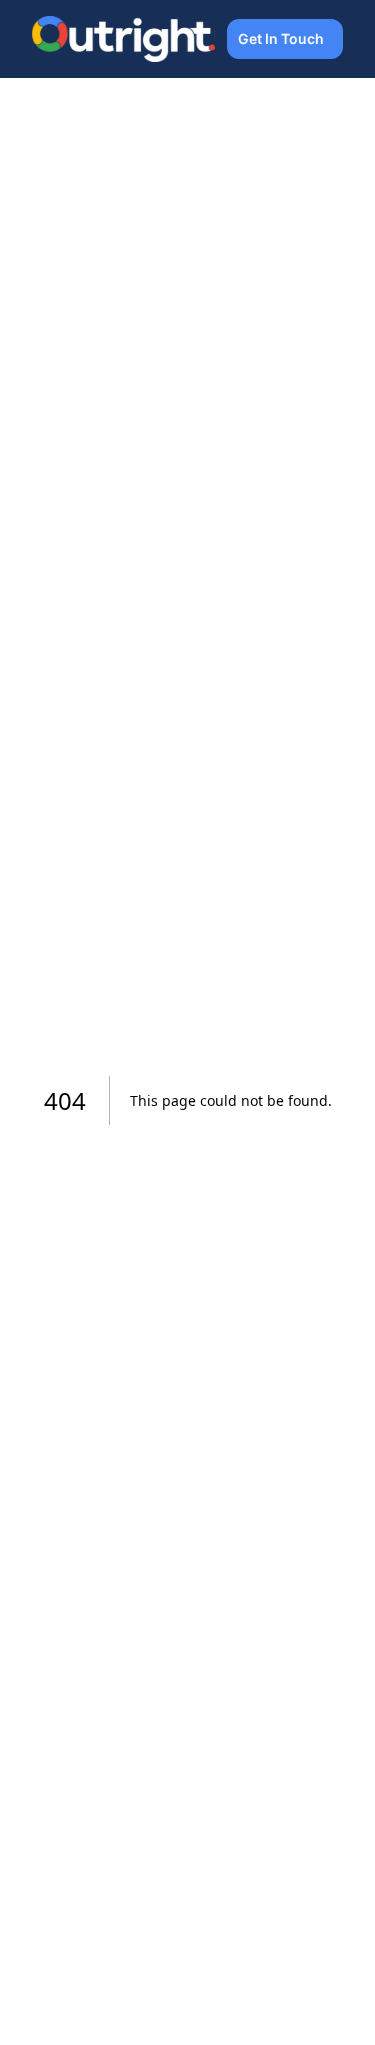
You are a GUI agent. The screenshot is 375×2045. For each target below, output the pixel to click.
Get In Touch (281, 38)
